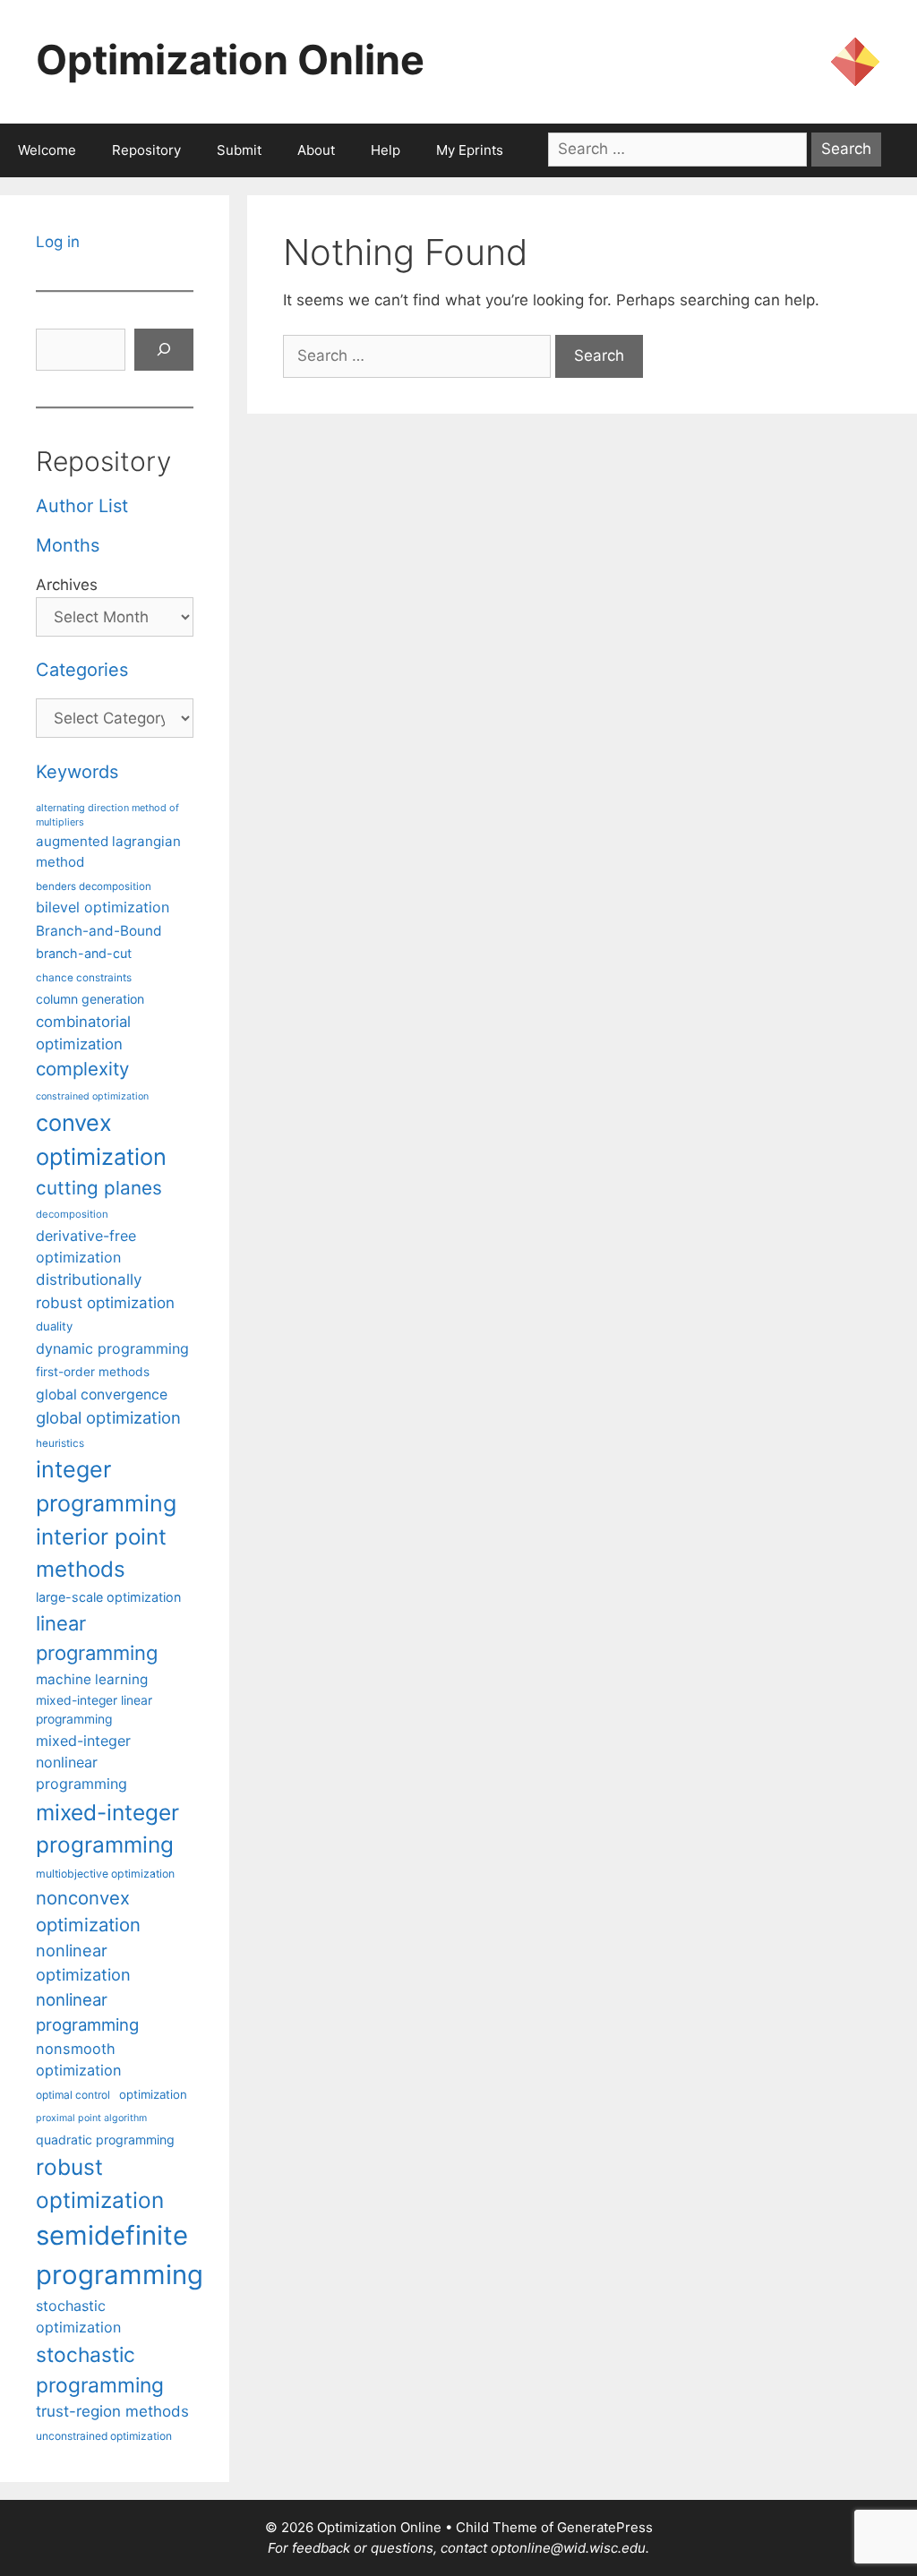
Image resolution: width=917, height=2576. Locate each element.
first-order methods (93, 1372)
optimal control (73, 2095)
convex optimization (101, 1139)
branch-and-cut (84, 953)
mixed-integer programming (107, 1829)
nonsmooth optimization (79, 2059)
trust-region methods (112, 2411)
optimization (153, 2094)
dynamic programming (112, 1348)
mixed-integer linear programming (94, 1710)
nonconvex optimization (88, 1911)
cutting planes (99, 1188)
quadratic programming (105, 2140)
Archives (67, 585)
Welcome (47, 150)
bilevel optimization (103, 907)
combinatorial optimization (83, 1033)
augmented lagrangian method (108, 852)
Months (68, 545)
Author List (82, 506)
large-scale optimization (108, 1597)
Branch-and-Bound (99, 931)
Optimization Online (230, 60)
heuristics (60, 1443)
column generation (90, 999)
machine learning (92, 1679)
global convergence (102, 1395)
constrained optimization (92, 1096)
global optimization (108, 1417)
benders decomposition (94, 886)
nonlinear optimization (83, 1962)
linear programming (97, 1638)
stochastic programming (100, 2370)
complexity (82, 1069)
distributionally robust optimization (105, 1291)
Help (386, 150)
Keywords (77, 772)
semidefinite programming (120, 2255)
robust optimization (100, 2183)
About (316, 150)
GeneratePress (605, 2527)
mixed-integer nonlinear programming (83, 1762)
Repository (146, 150)
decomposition (72, 1214)
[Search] (164, 350)
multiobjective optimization (105, 1874)
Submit (239, 150)
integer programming (106, 1486)
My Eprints (470, 150)
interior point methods (101, 1553)
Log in (58, 242)
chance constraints (84, 978)
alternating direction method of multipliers (107, 815)
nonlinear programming (87, 2012)
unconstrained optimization (104, 2436)
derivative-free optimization (86, 1246)
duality (54, 1326)
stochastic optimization (78, 2316)
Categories (82, 670)
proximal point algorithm (91, 2118)
